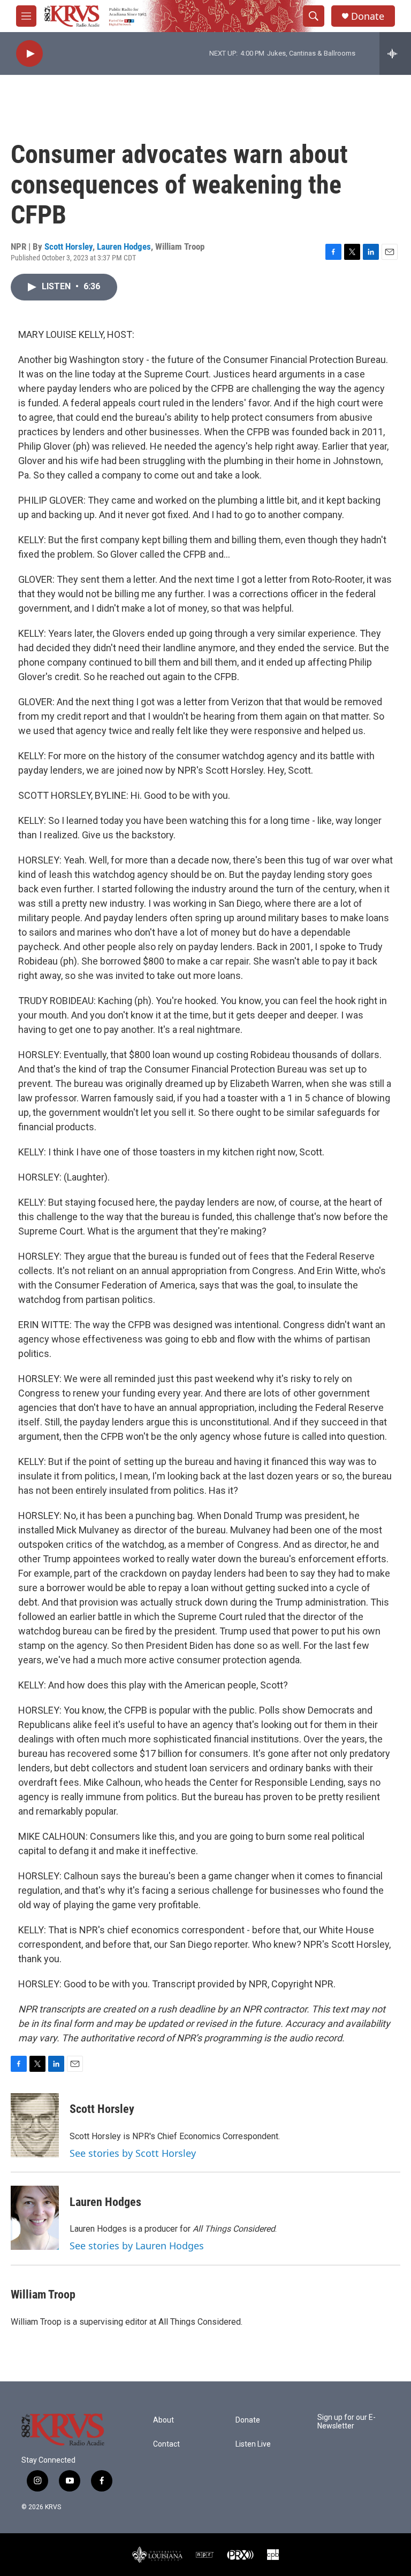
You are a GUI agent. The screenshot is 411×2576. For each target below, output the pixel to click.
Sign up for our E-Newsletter (347, 2422)
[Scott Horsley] (35, 2125)
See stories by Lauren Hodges (137, 2246)
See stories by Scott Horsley (133, 2153)
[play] (29, 54)
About (163, 2420)
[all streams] (395, 53)
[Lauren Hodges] (35, 2218)
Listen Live (253, 2444)
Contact (166, 2444)
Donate (368, 16)
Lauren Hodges (124, 246)
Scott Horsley (68, 246)
